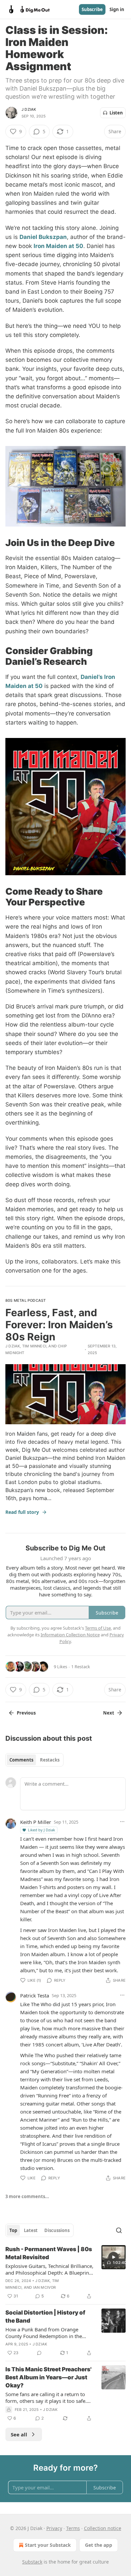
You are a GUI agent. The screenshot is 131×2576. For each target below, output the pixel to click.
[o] (114, 2257)
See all (19, 2434)
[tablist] (34, 1760)
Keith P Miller (36, 1822)
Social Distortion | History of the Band (45, 2317)
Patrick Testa (35, 1995)
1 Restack (81, 1667)
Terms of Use (98, 1628)
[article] (65, 2273)
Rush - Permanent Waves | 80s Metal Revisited (49, 2253)
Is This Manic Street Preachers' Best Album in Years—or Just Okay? (48, 2377)
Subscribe (92, 9)
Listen (116, 113)
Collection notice (103, 2528)
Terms (73, 2528)
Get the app (99, 2545)
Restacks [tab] (50, 1760)
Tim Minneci (34, 1346)
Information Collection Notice (70, 1635)
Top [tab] (13, 2230)
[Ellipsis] (122, 1822)
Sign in (117, 9)
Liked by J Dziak (41, 1830)
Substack (32, 2562)
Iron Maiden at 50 (58, 246)
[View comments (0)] (39, 2353)
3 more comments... (27, 2196)
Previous (26, 1713)
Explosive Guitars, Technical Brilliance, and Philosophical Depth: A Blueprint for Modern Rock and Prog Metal (49, 2269)
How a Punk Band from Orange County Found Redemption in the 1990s (44, 2333)
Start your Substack (48, 2545)
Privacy (54, 2528)
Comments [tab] (21, 1760)
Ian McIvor (45, 2287)
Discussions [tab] (57, 2230)
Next (109, 1713)
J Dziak (29, 109)
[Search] (119, 2230)
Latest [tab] (31, 2230)
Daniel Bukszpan (43, 237)
